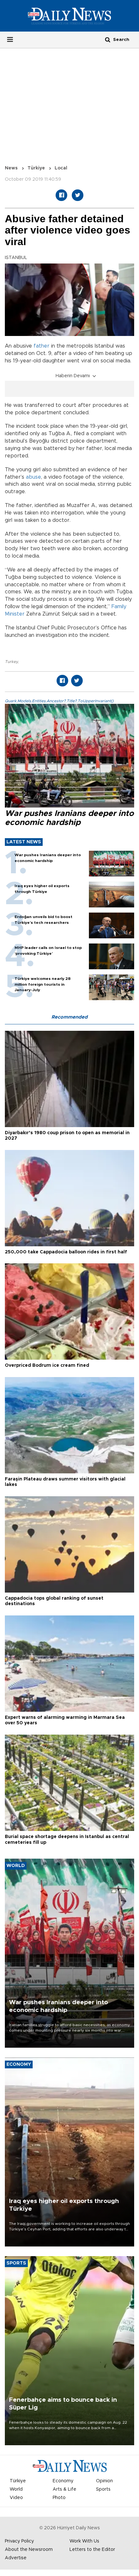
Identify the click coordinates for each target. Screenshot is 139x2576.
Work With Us (84, 2541)
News (11, 168)
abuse (33, 477)
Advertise (16, 2558)
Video (16, 2498)
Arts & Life (64, 2489)
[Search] (108, 39)
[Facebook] (61, 195)
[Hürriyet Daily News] (69, 16)
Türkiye (36, 168)
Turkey (11, 662)
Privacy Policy (19, 2541)
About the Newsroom (29, 2550)
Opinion (104, 2481)
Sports (103, 2489)
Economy (63, 2481)
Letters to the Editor (92, 2550)
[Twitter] (78, 195)
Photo (59, 2498)
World (16, 2489)
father (42, 346)
